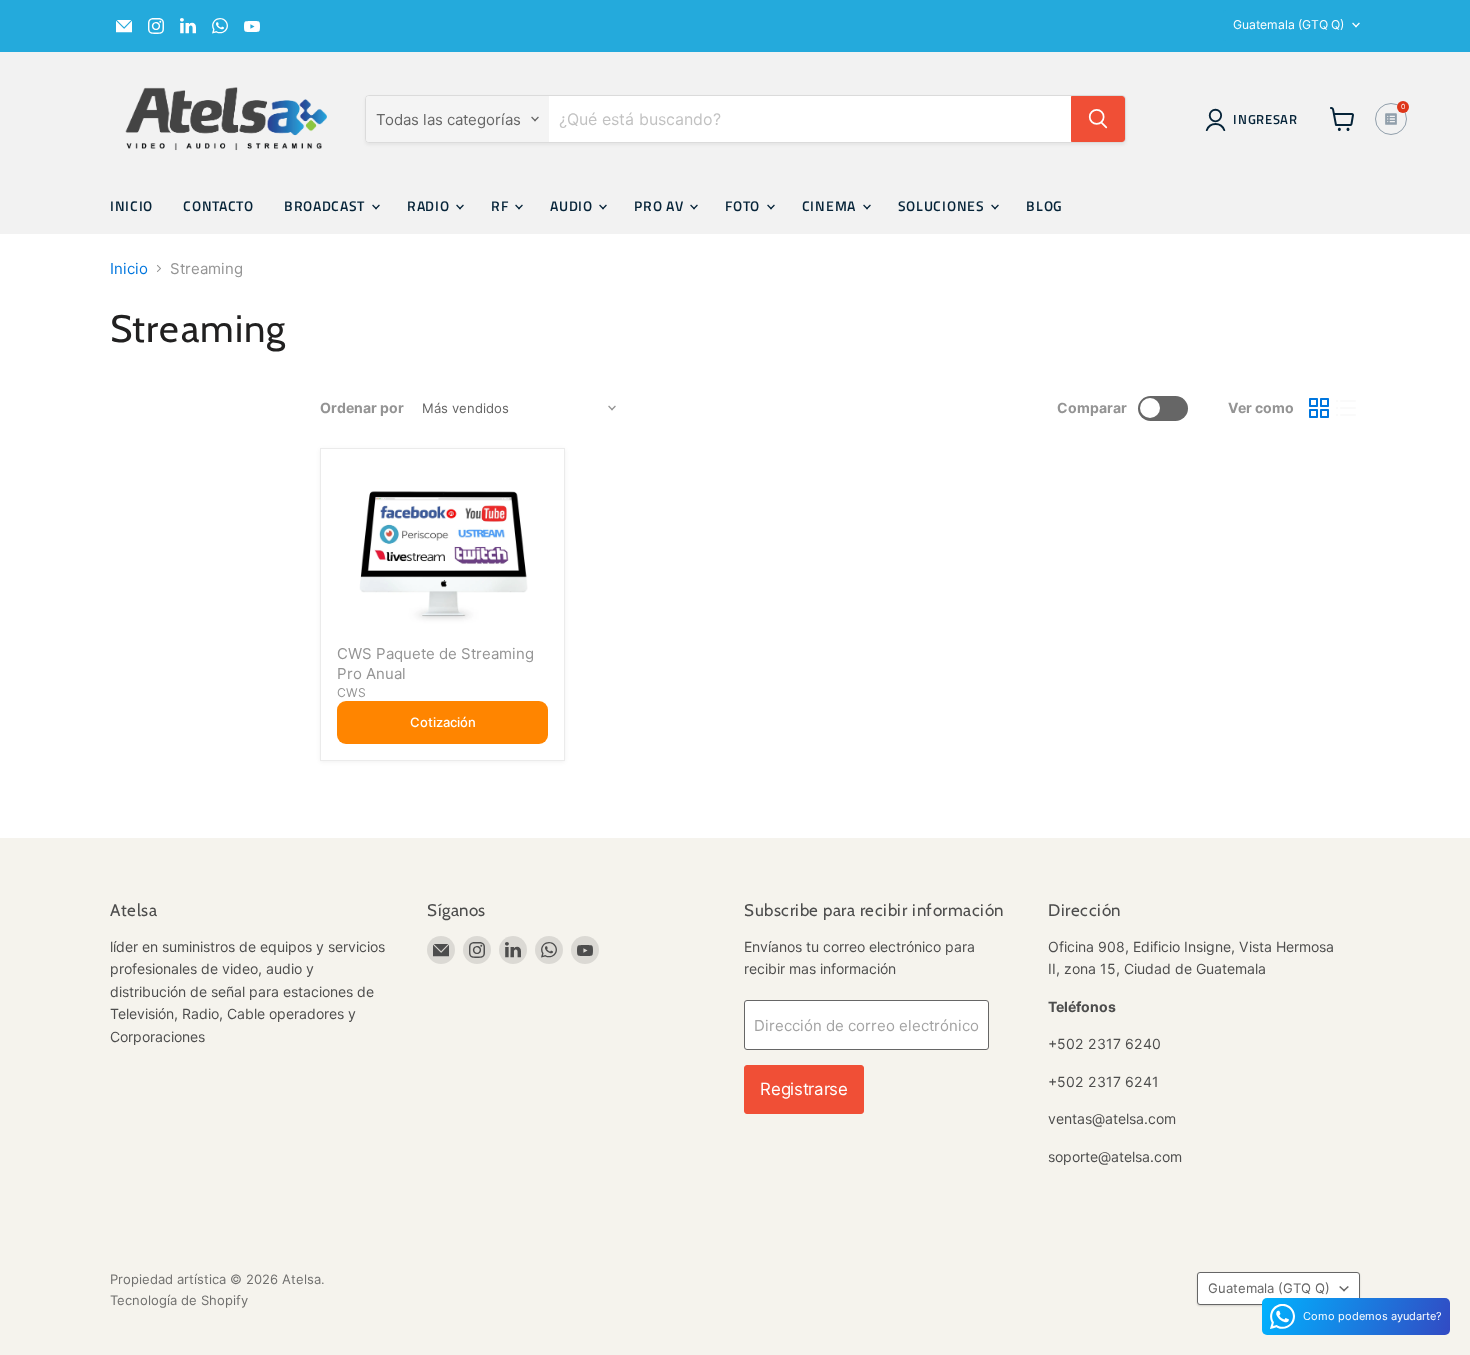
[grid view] (1319, 409)
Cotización (443, 722)
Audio (573, 205)
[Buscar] (1098, 119)
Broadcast (326, 205)
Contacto (218, 205)
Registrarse (803, 1089)
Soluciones (943, 205)
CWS (351, 692)
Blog (1044, 205)
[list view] (1347, 409)
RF (501, 205)
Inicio (131, 205)
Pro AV (660, 205)
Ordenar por (362, 408)
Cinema (831, 205)
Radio (430, 205)
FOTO (744, 205)
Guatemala (1288, 24)
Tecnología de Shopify (179, 1300)
